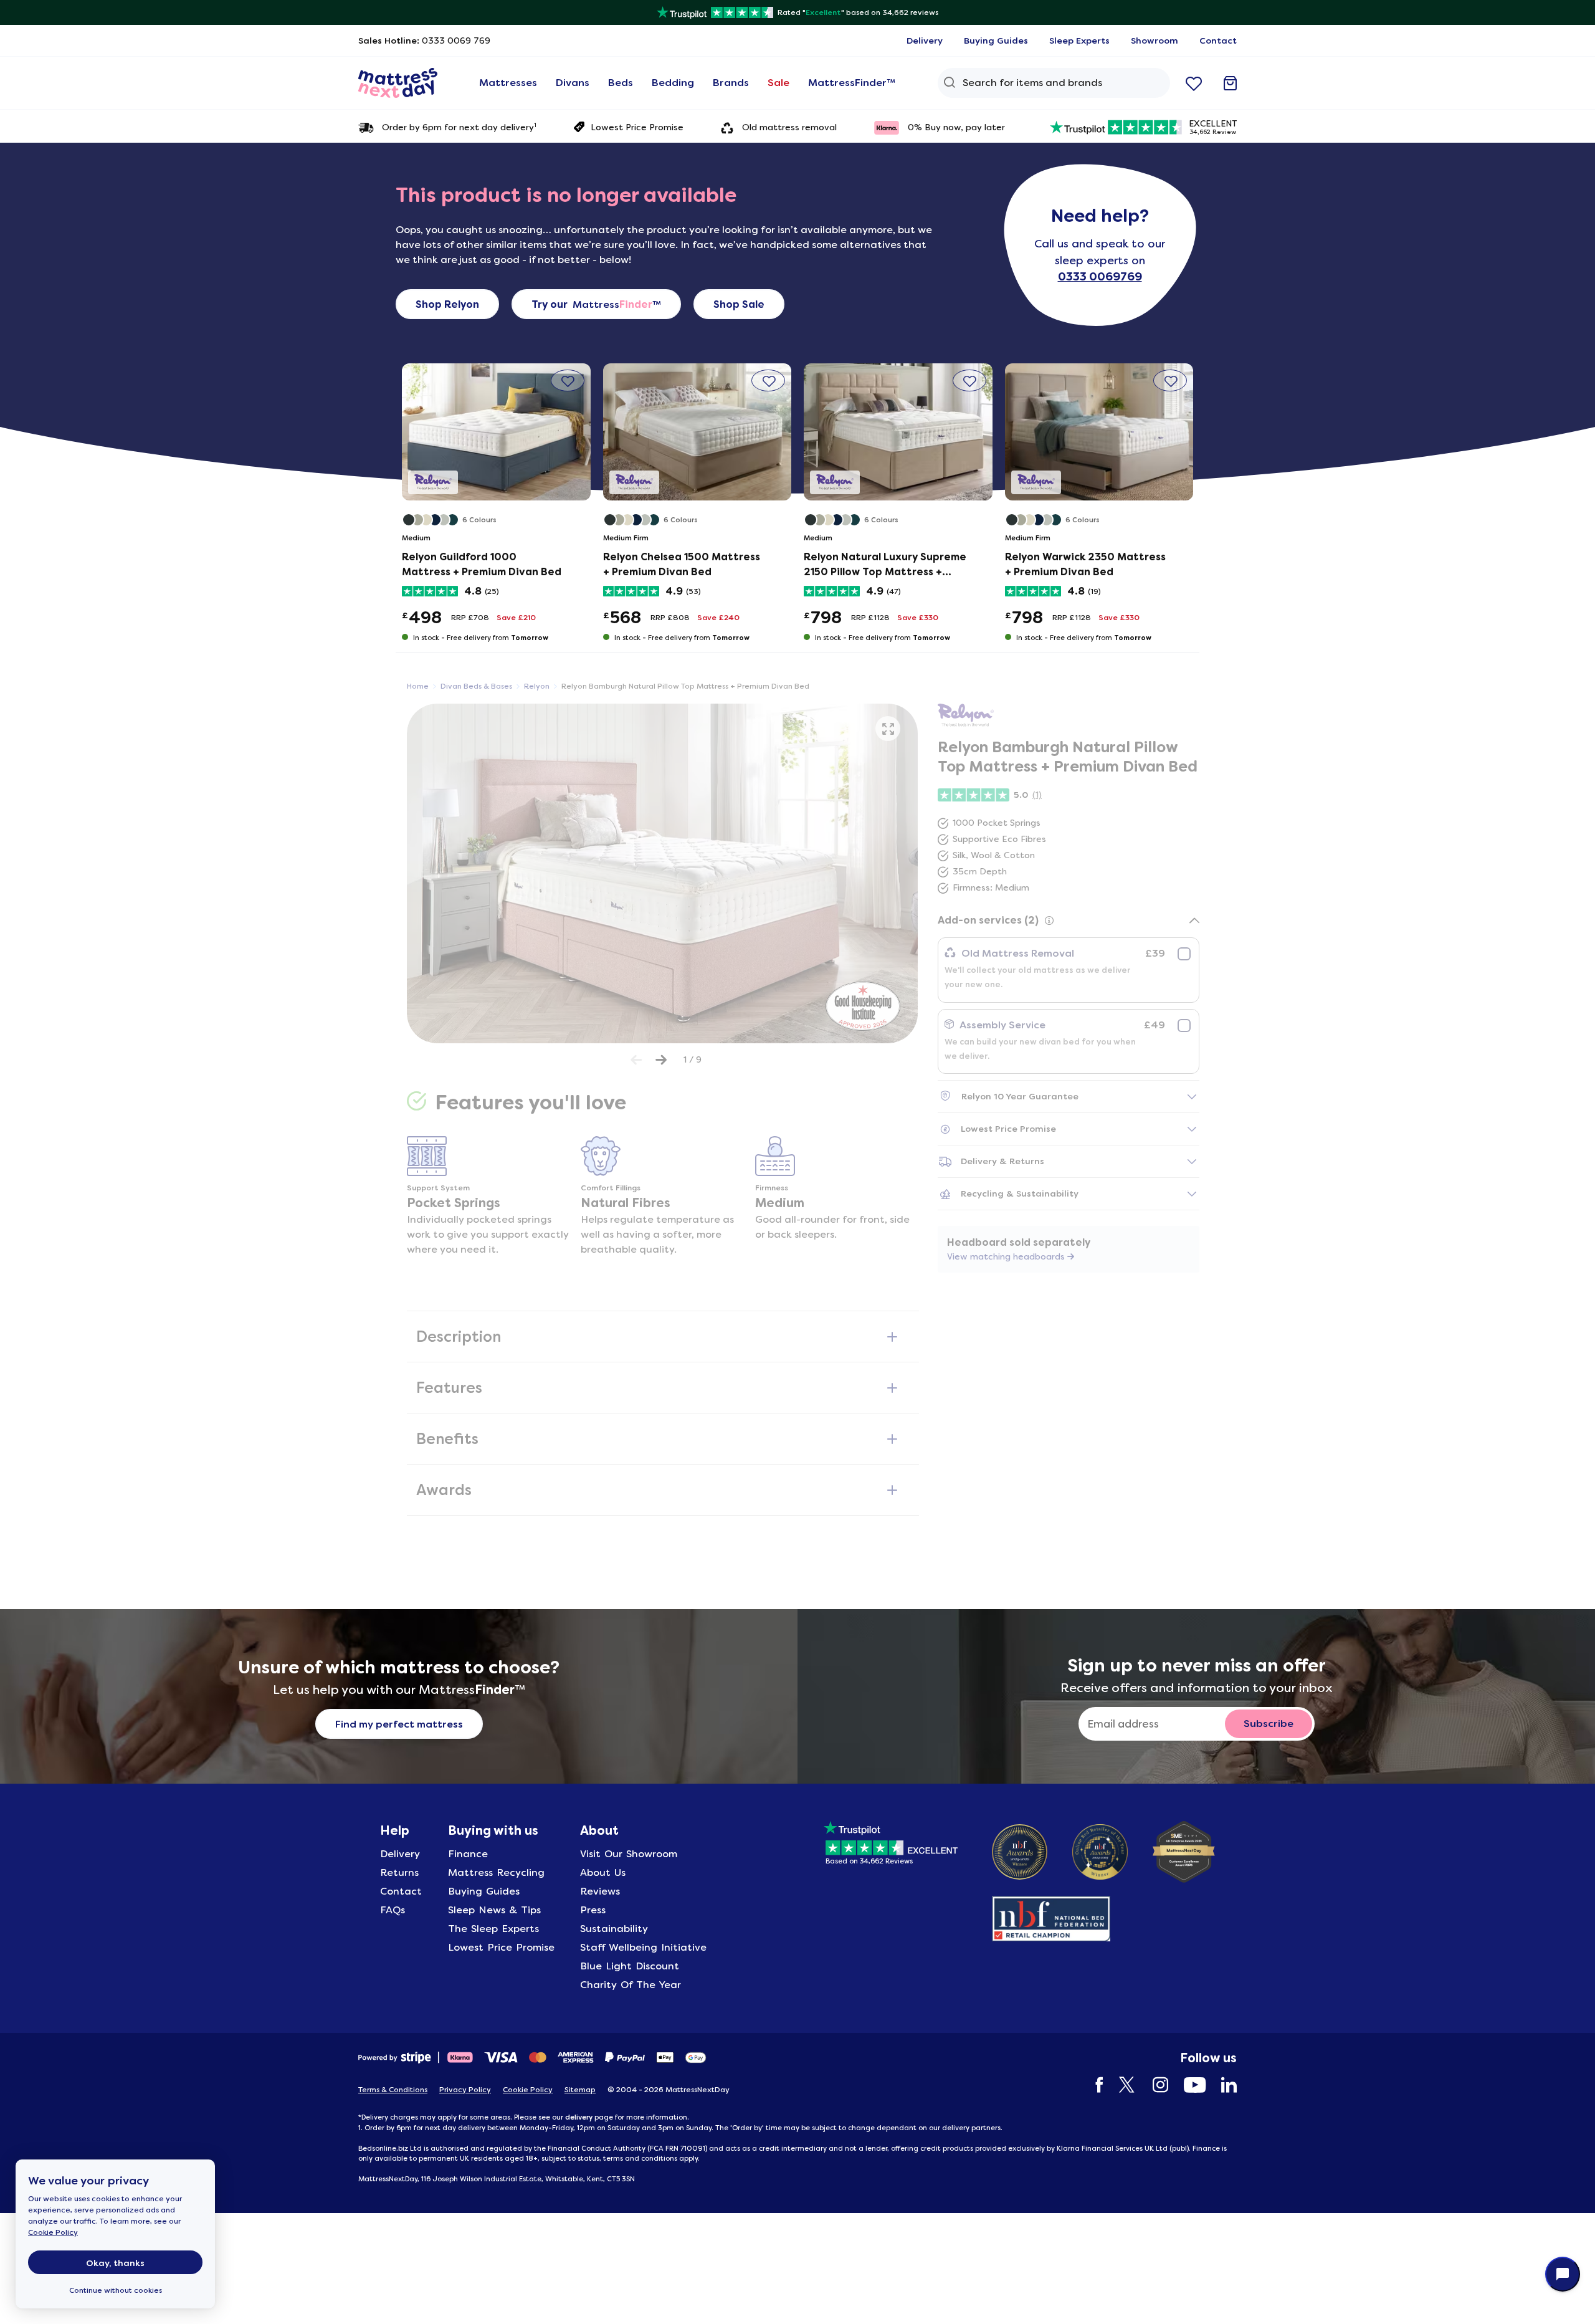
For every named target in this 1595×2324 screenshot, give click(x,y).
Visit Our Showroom (629, 1854)
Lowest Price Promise (637, 127)
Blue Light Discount (630, 1966)
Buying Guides (484, 1891)
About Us (603, 1872)
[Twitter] (1122, 2085)
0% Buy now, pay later (956, 127)
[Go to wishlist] (1194, 83)
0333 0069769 (1100, 277)
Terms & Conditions (393, 2090)
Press (593, 1910)
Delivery (400, 1854)
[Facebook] (1093, 2085)
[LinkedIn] (1223, 2085)
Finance (468, 1854)
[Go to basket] (1230, 83)
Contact (401, 1891)
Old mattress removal (789, 127)
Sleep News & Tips (494, 1910)
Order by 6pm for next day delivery (459, 127)
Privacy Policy (465, 2090)
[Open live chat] (1563, 2274)
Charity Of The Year (631, 1985)
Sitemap (580, 2090)
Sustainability (614, 1929)
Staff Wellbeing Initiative (643, 1947)
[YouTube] (1188, 2085)
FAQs (393, 1910)
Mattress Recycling (496, 1872)
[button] (568, 380)
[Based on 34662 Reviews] (891, 1841)
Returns (399, 1872)
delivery (579, 2117)
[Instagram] (1154, 2085)
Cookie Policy (53, 2232)
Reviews (600, 1891)
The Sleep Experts (493, 1929)
